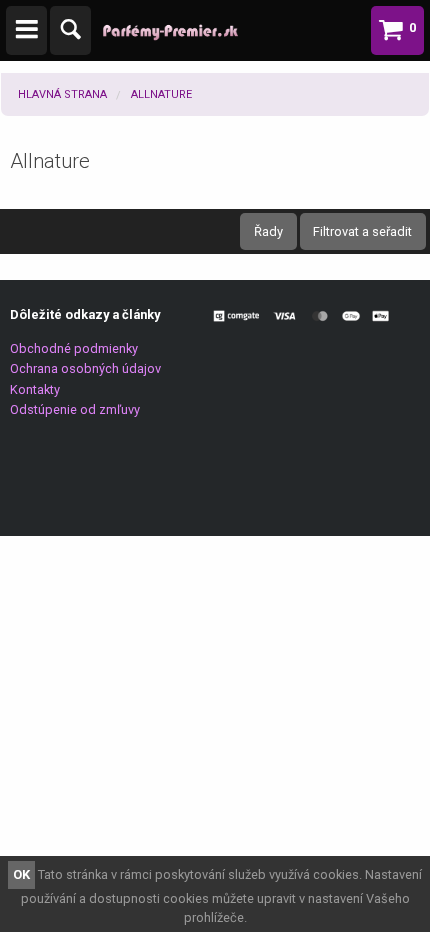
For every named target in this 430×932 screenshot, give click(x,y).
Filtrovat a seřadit (362, 231)
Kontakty (35, 389)
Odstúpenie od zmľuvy (75, 409)
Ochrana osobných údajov (85, 368)
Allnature (161, 94)
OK (21, 874)
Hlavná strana (62, 94)
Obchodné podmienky (74, 348)
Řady (268, 231)
